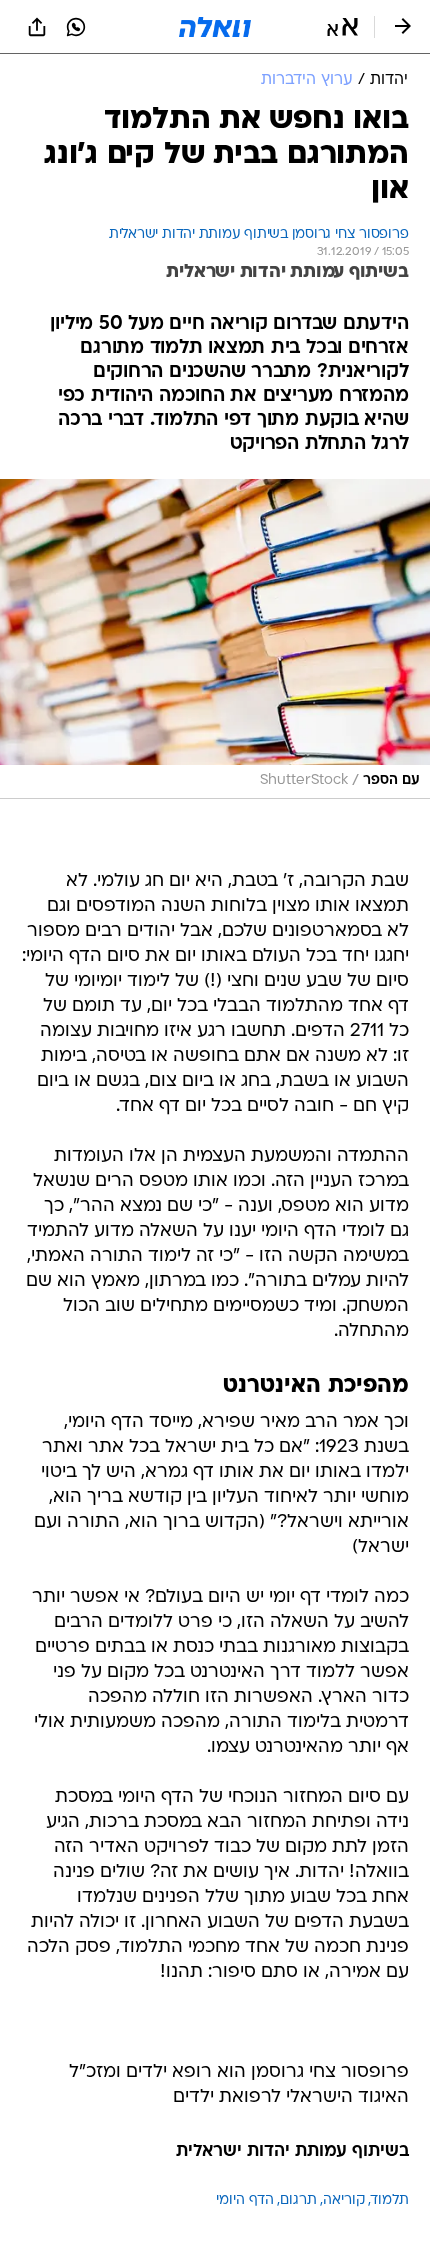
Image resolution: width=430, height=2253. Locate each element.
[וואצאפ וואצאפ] (76, 27)
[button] (342, 27)
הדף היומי (245, 2200)
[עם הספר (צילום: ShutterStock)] (215, 638)
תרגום (298, 2200)
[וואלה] (215, 27)
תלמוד (390, 2200)
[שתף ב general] (37, 27)
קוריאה (344, 2200)
